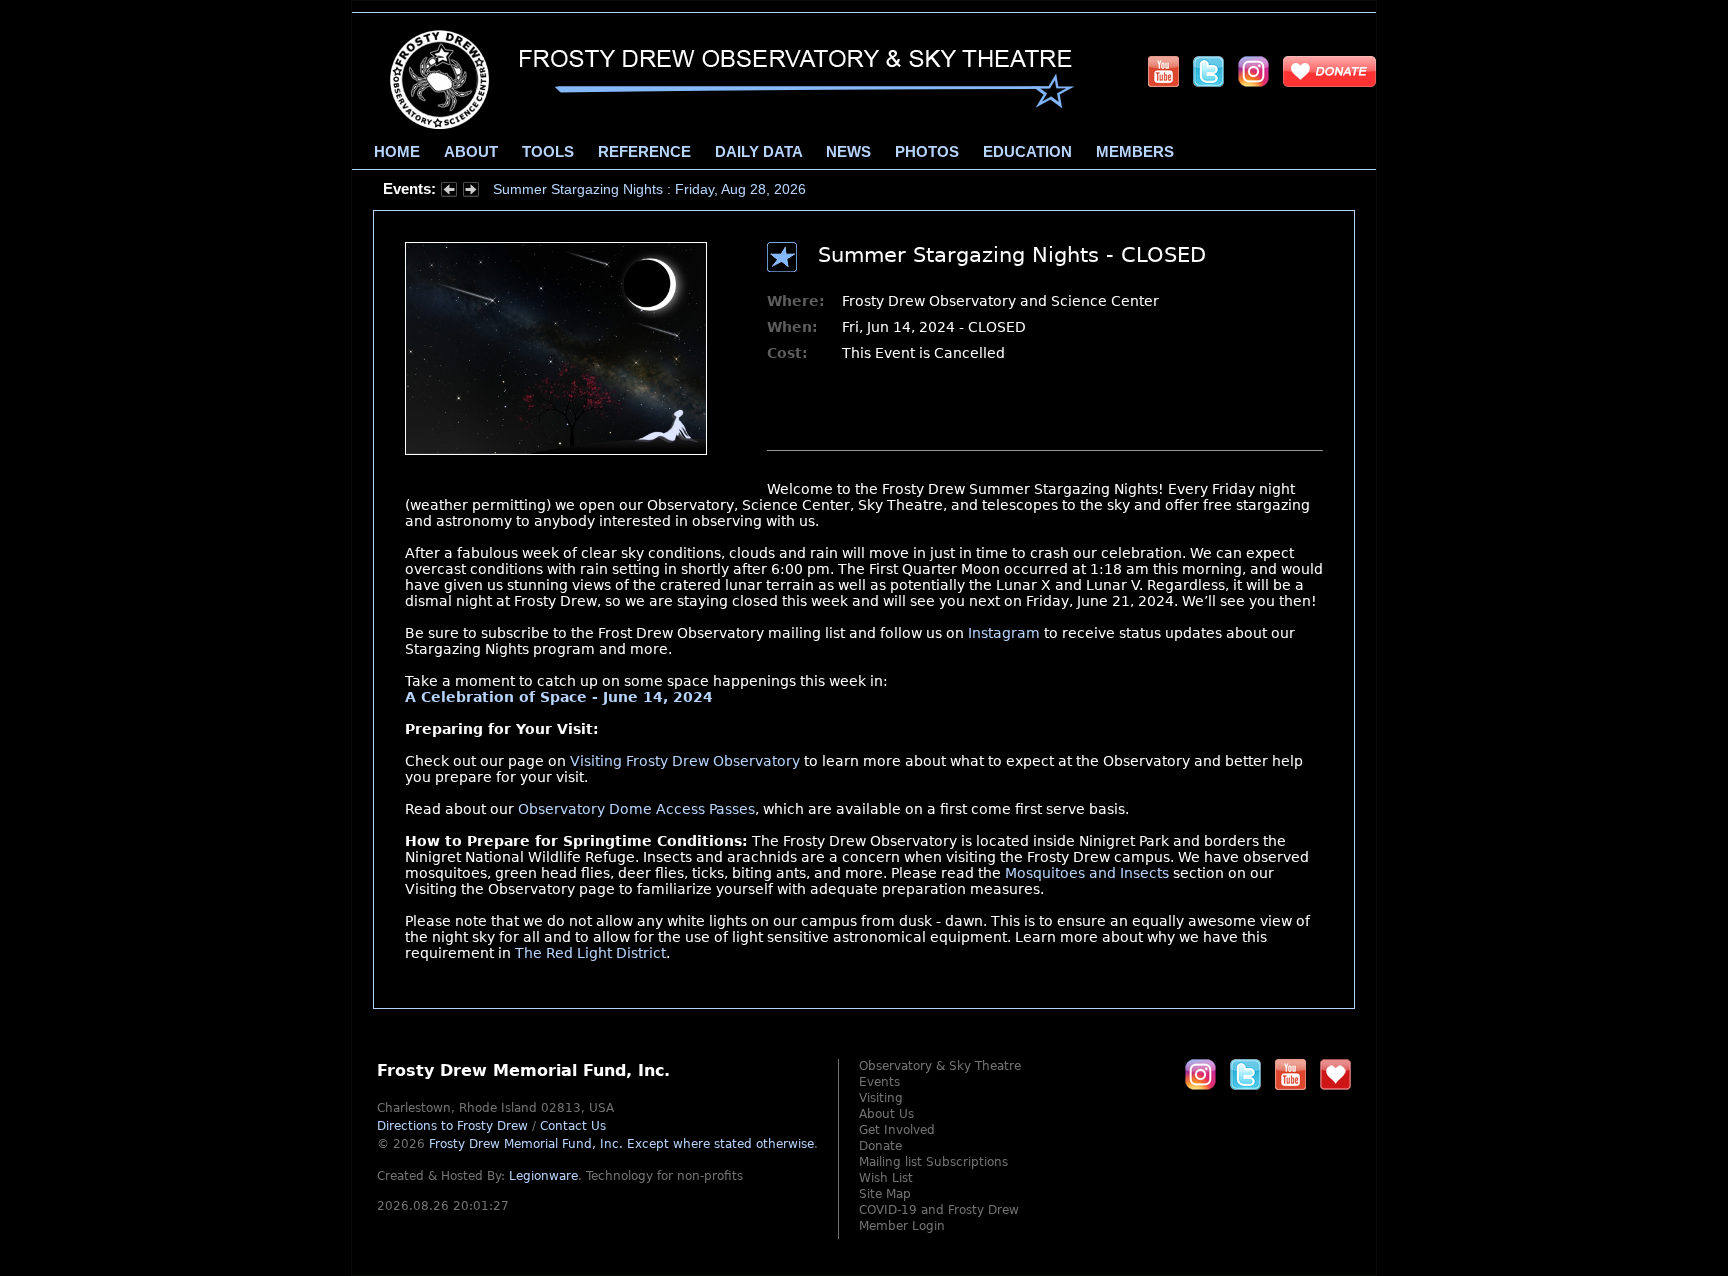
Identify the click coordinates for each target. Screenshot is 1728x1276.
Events (879, 1082)
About (471, 152)
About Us (886, 1114)
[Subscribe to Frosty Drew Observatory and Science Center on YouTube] (1163, 71)
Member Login (902, 1226)
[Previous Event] (449, 192)
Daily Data (758, 152)
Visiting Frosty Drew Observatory (685, 761)
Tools (548, 152)
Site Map (885, 1194)
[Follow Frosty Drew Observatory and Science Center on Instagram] (1253, 71)
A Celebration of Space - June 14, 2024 (559, 697)
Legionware (543, 1176)
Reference (644, 152)
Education (1027, 152)
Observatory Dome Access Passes (636, 809)
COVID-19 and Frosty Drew (939, 1210)
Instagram (1004, 633)
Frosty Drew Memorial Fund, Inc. (621, 1144)
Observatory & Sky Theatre (940, 1066)
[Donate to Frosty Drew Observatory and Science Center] (1329, 71)
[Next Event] (471, 192)
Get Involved (897, 1130)
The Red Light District (590, 953)
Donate (880, 1146)
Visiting (881, 1098)
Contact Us (573, 1126)
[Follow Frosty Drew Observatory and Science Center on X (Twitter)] (1208, 71)
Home (397, 152)
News (848, 152)
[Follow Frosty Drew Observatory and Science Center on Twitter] (1245, 1074)
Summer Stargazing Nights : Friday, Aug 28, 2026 (649, 189)
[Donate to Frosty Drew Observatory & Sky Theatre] (1335, 1074)
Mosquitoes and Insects (1087, 873)
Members (1135, 152)
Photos (927, 152)
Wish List (886, 1178)
